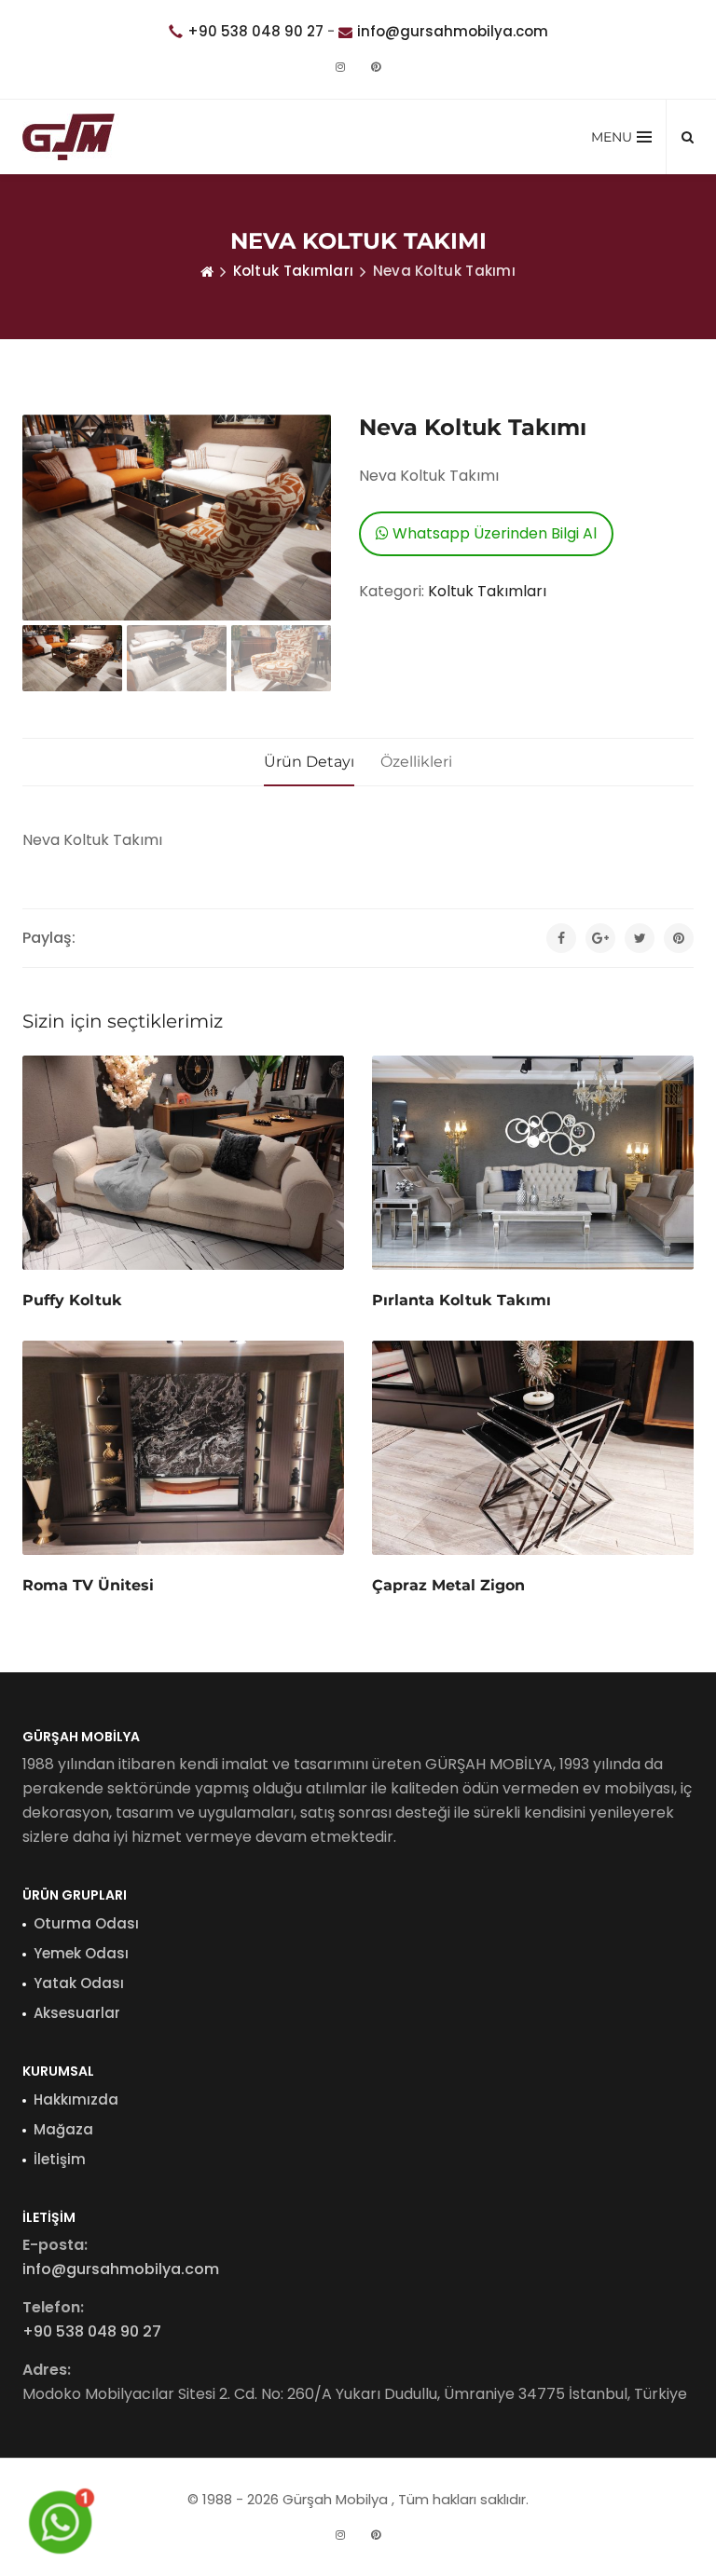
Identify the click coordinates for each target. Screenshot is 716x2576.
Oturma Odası (86, 1923)
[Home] (207, 271)
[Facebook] (561, 938)
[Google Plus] (600, 938)
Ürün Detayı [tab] (309, 762)
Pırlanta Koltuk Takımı (461, 1300)
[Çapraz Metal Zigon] (533, 1447)
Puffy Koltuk (72, 1300)
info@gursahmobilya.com (453, 31)
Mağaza (63, 2129)
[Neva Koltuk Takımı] (177, 518)
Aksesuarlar (77, 2013)
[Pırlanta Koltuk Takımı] (533, 1163)
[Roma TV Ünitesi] (183, 1447)
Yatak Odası (79, 1983)
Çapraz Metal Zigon (448, 1585)
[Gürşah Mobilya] (71, 137)
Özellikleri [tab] (416, 762)
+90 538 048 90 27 (255, 31)
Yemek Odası (81, 1953)
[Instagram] (340, 67)
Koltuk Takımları (294, 271)
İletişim (60, 2159)
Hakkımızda (76, 2099)
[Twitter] (640, 938)
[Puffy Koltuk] (183, 1162)
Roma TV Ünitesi (88, 1585)
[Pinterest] (376, 67)
